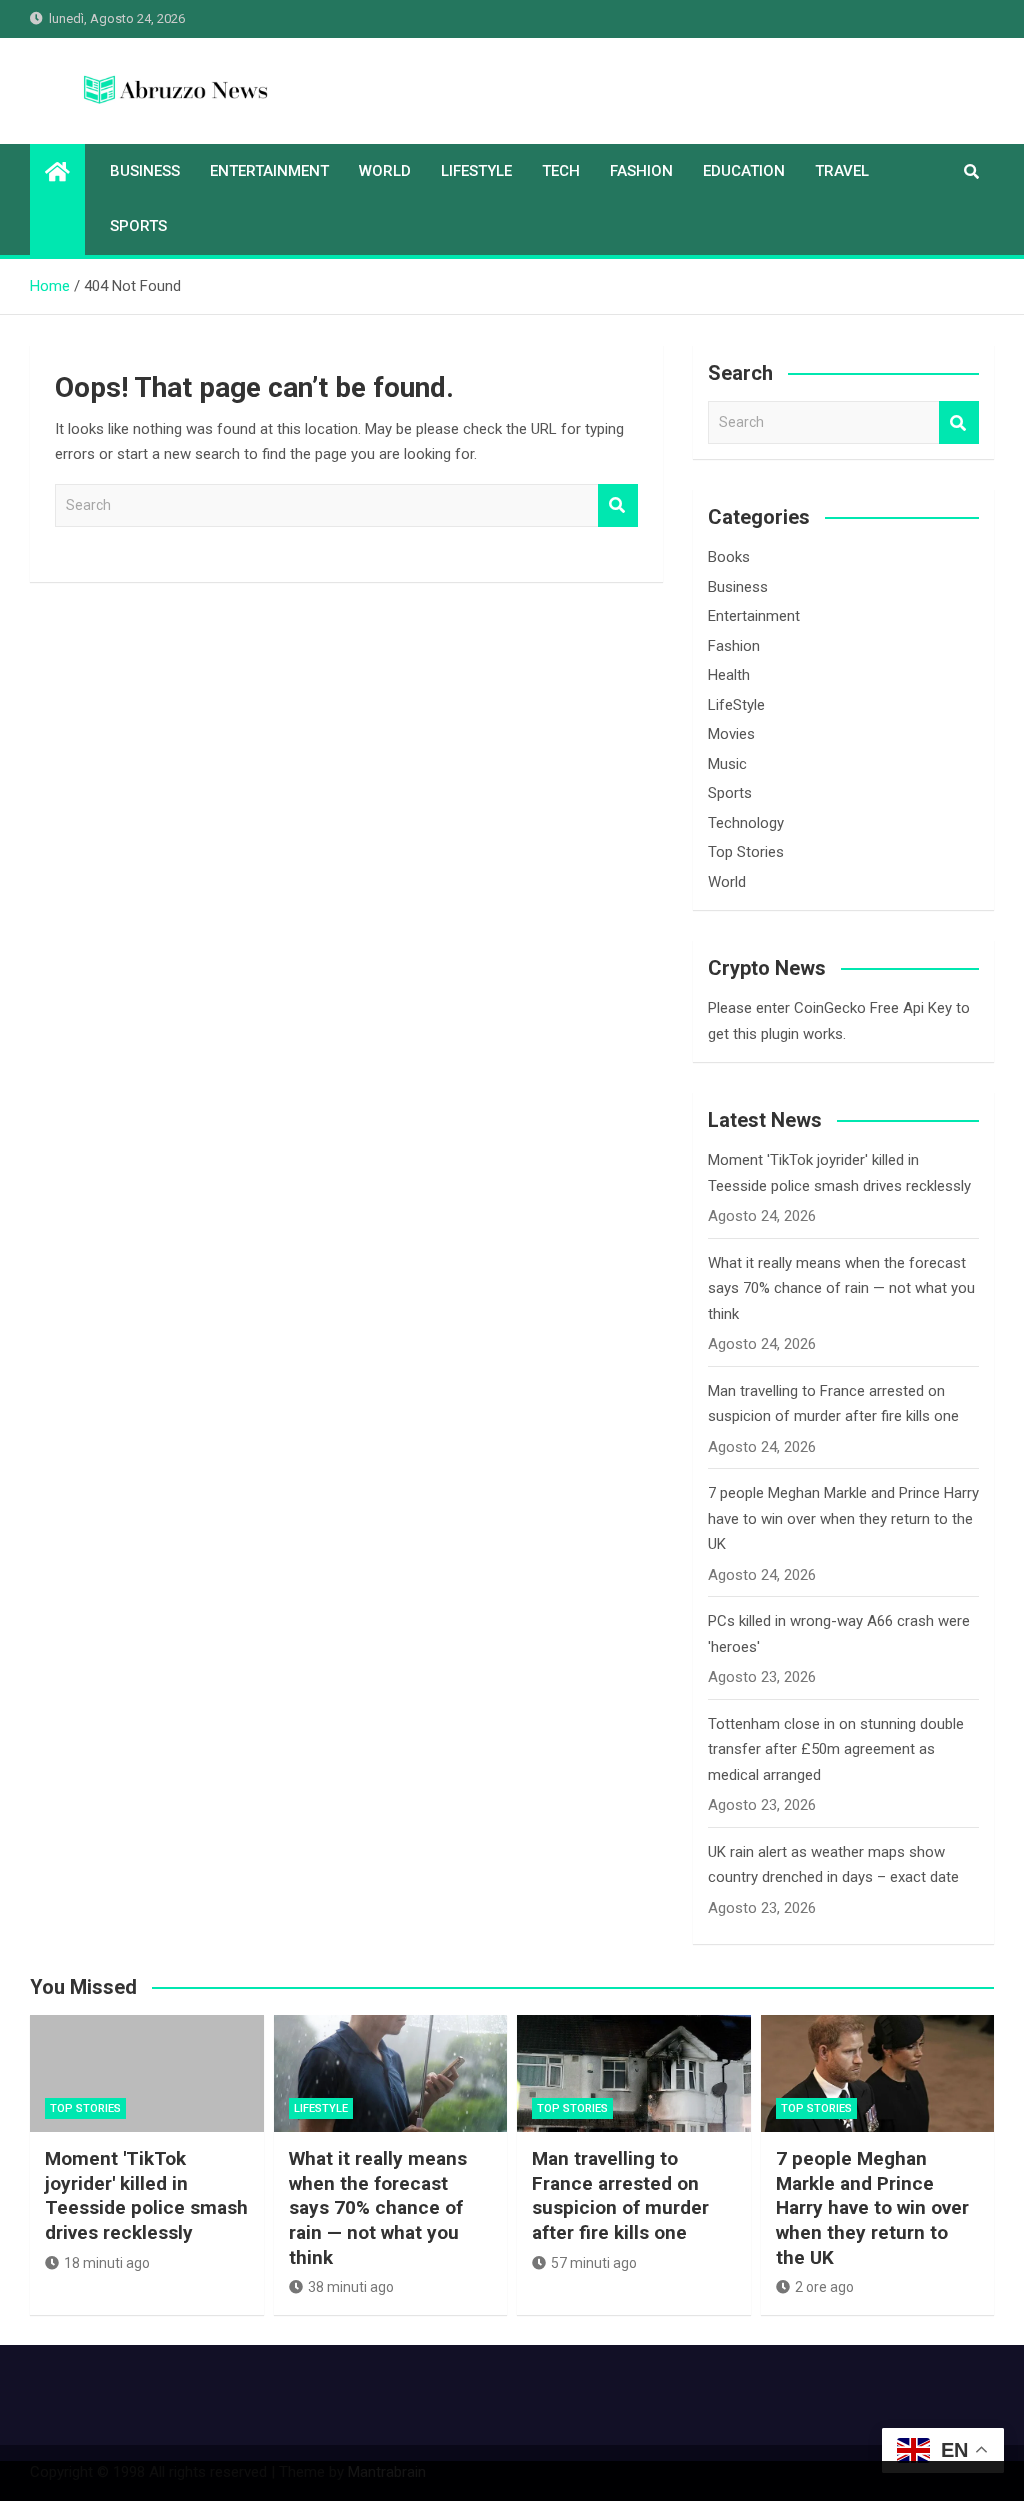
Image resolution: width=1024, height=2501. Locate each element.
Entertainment (269, 171)
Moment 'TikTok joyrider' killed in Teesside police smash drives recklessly (146, 2195)
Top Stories (746, 852)
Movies (731, 734)
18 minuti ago (107, 2263)
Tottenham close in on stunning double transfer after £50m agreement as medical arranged (836, 1749)
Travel (842, 171)
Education (744, 171)
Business (145, 171)
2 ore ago (824, 2287)
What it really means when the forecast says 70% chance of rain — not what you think (841, 1288)
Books (729, 557)
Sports (138, 226)
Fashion (641, 171)
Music (727, 764)
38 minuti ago (351, 2287)
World (385, 171)
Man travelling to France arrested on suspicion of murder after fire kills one (620, 2195)
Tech (561, 171)
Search (618, 505)
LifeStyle (476, 171)
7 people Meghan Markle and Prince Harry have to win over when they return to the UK (843, 1518)
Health (729, 675)
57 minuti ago (594, 2263)
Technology (746, 823)
